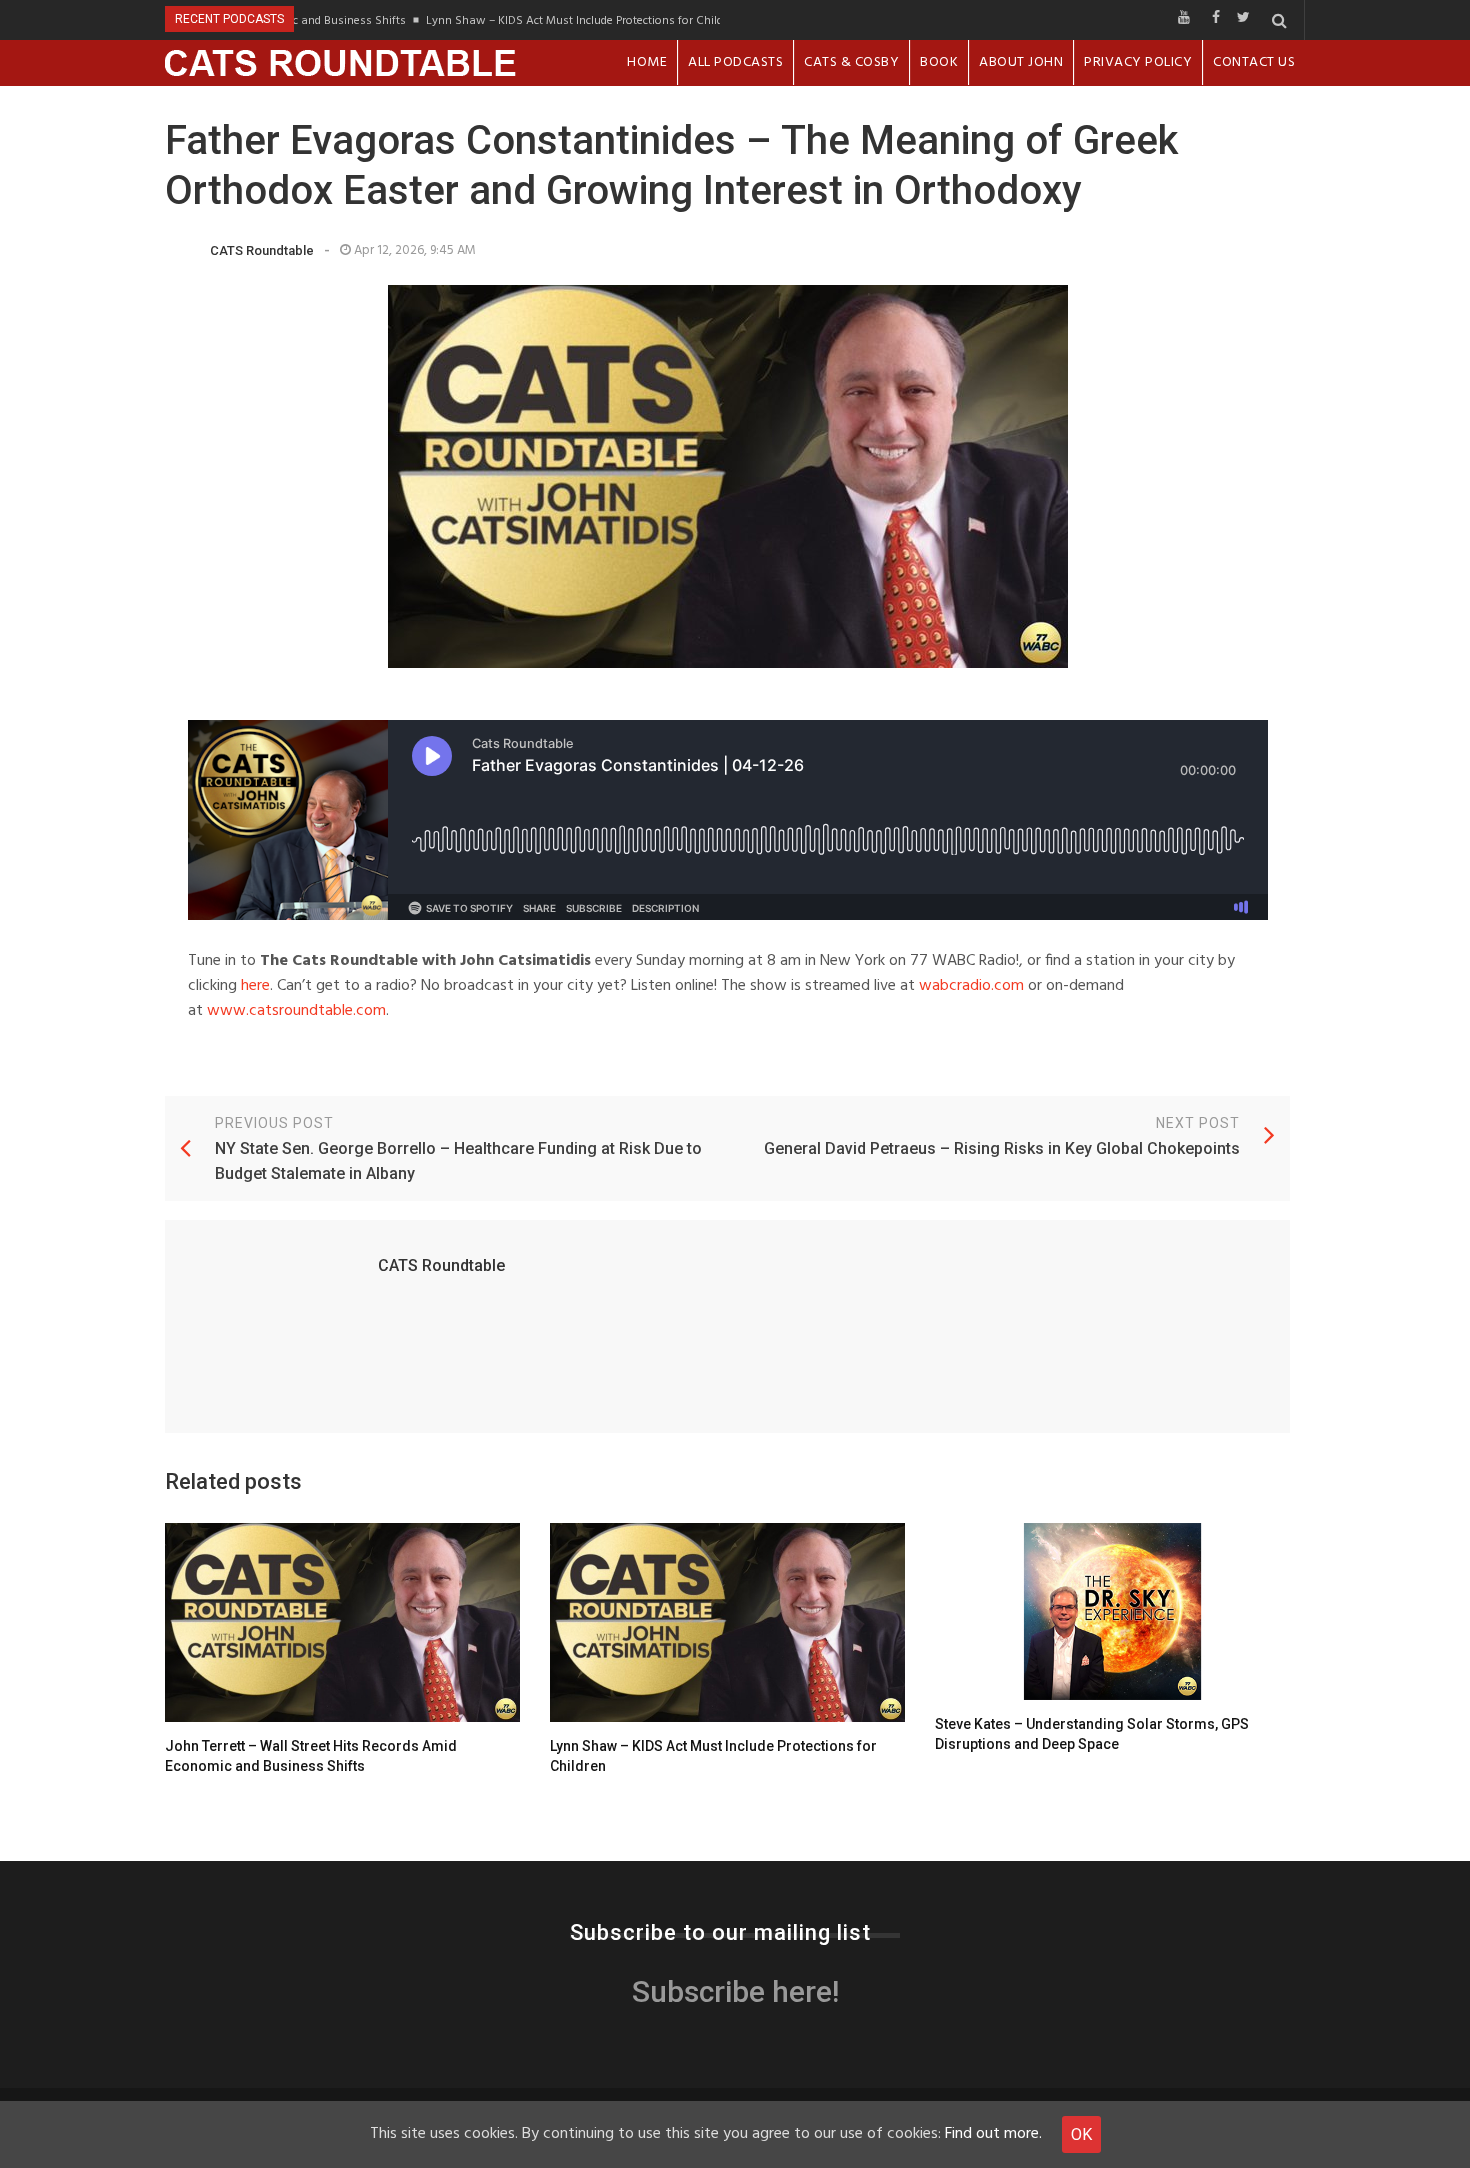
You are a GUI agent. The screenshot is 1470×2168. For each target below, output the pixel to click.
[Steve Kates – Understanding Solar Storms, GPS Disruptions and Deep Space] (1112, 1612)
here (255, 986)
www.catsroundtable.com (296, 1011)
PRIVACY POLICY (1138, 62)
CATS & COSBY (851, 62)
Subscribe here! (735, 1991)
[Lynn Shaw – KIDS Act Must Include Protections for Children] (727, 1623)
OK (1081, 2134)
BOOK (939, 62)
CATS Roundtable (262, 250)
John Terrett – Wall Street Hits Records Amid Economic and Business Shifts (311, 1756)
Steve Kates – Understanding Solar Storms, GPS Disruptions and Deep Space (1092, 1734)
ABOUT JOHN (1021, 62)
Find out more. (993, 2134)
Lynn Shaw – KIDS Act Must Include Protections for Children (558, 20)
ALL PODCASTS (735, 62)
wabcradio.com (971, 986)
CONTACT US (1254, 62)
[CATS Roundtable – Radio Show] (341, 63)
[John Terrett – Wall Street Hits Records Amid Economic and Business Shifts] (342, 1623)
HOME (647, 62)
